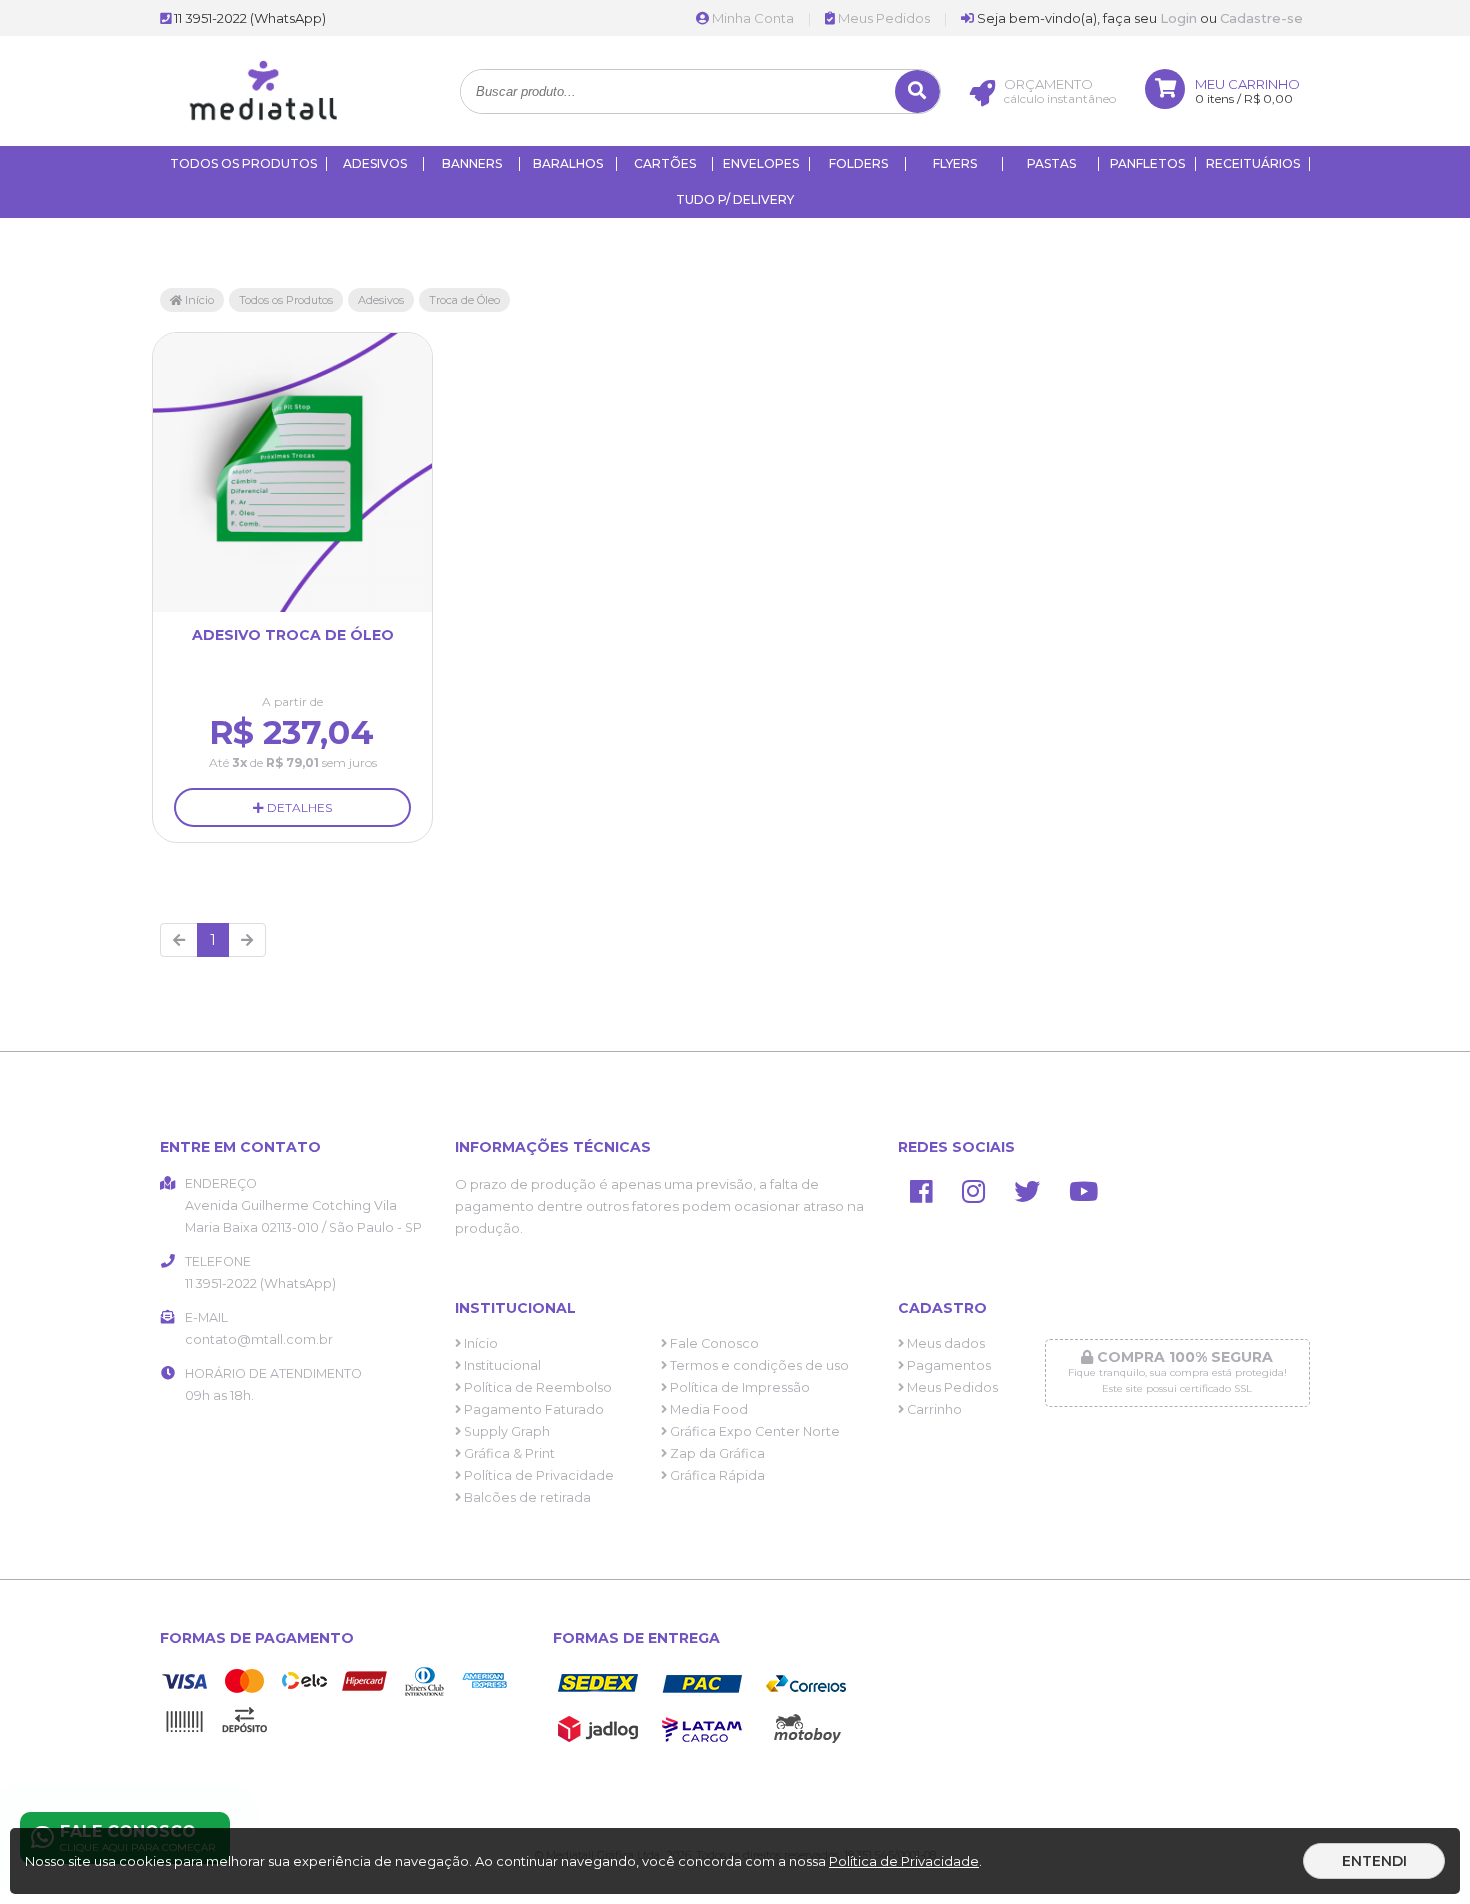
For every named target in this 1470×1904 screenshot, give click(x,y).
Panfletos (1147, 163)
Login (1178, 18)
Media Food (707, 1409)
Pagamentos (947, 1365)
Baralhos (568, 163)
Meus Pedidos (882, 18)
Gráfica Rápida (716, 1475)
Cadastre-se (1261, 18)
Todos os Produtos (243, 163)
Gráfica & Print (508, 1453)
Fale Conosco (713, 1343)
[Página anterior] (179, 940)
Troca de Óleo (464, 300)
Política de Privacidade (537, 1475)
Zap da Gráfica (716, 1453)
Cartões (665, 163)
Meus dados (944, 1343)
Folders (858, 163)
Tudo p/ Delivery (735, 199)
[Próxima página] (247, 940)
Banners (472, 163)
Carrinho (933, 1409)
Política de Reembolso (536, 1387)
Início (198, 300)
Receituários (1253, 163)
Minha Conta (751, 18)
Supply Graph (505, 1431)
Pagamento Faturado (532, 1409)
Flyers (955, 163)
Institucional (501, 1365)
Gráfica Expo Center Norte (753, 1431)
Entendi (1374, 1861)
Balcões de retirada (526, 1497)
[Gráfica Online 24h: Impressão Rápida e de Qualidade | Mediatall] (270, 141)
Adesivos (375, 163)
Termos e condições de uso (758, 1365)
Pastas (1051, 163)
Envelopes (761, 163)
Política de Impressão (738, 1387)
